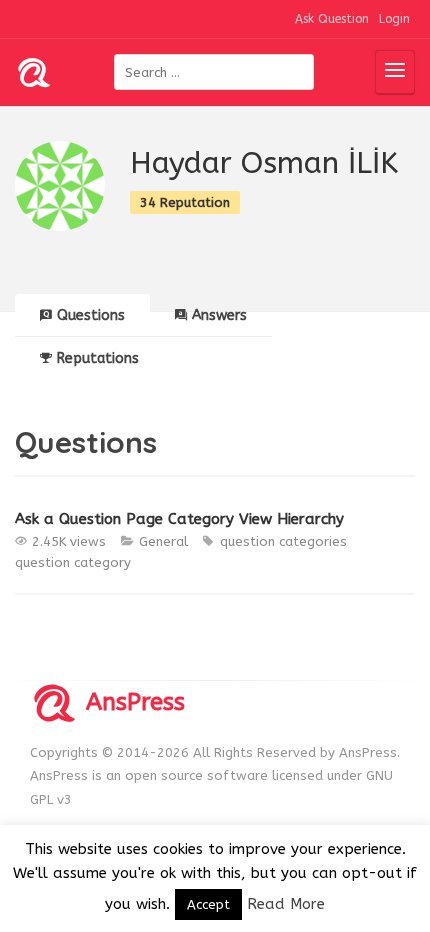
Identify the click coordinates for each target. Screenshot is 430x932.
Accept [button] (208, 904)
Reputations (98, 358)
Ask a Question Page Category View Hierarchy (179, 519)
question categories (283, 541)
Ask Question (332, 19)
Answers (219, 315)
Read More (286, 904)
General (163, 541)
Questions (91, 315)
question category (73, 562)
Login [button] (394, 19)
